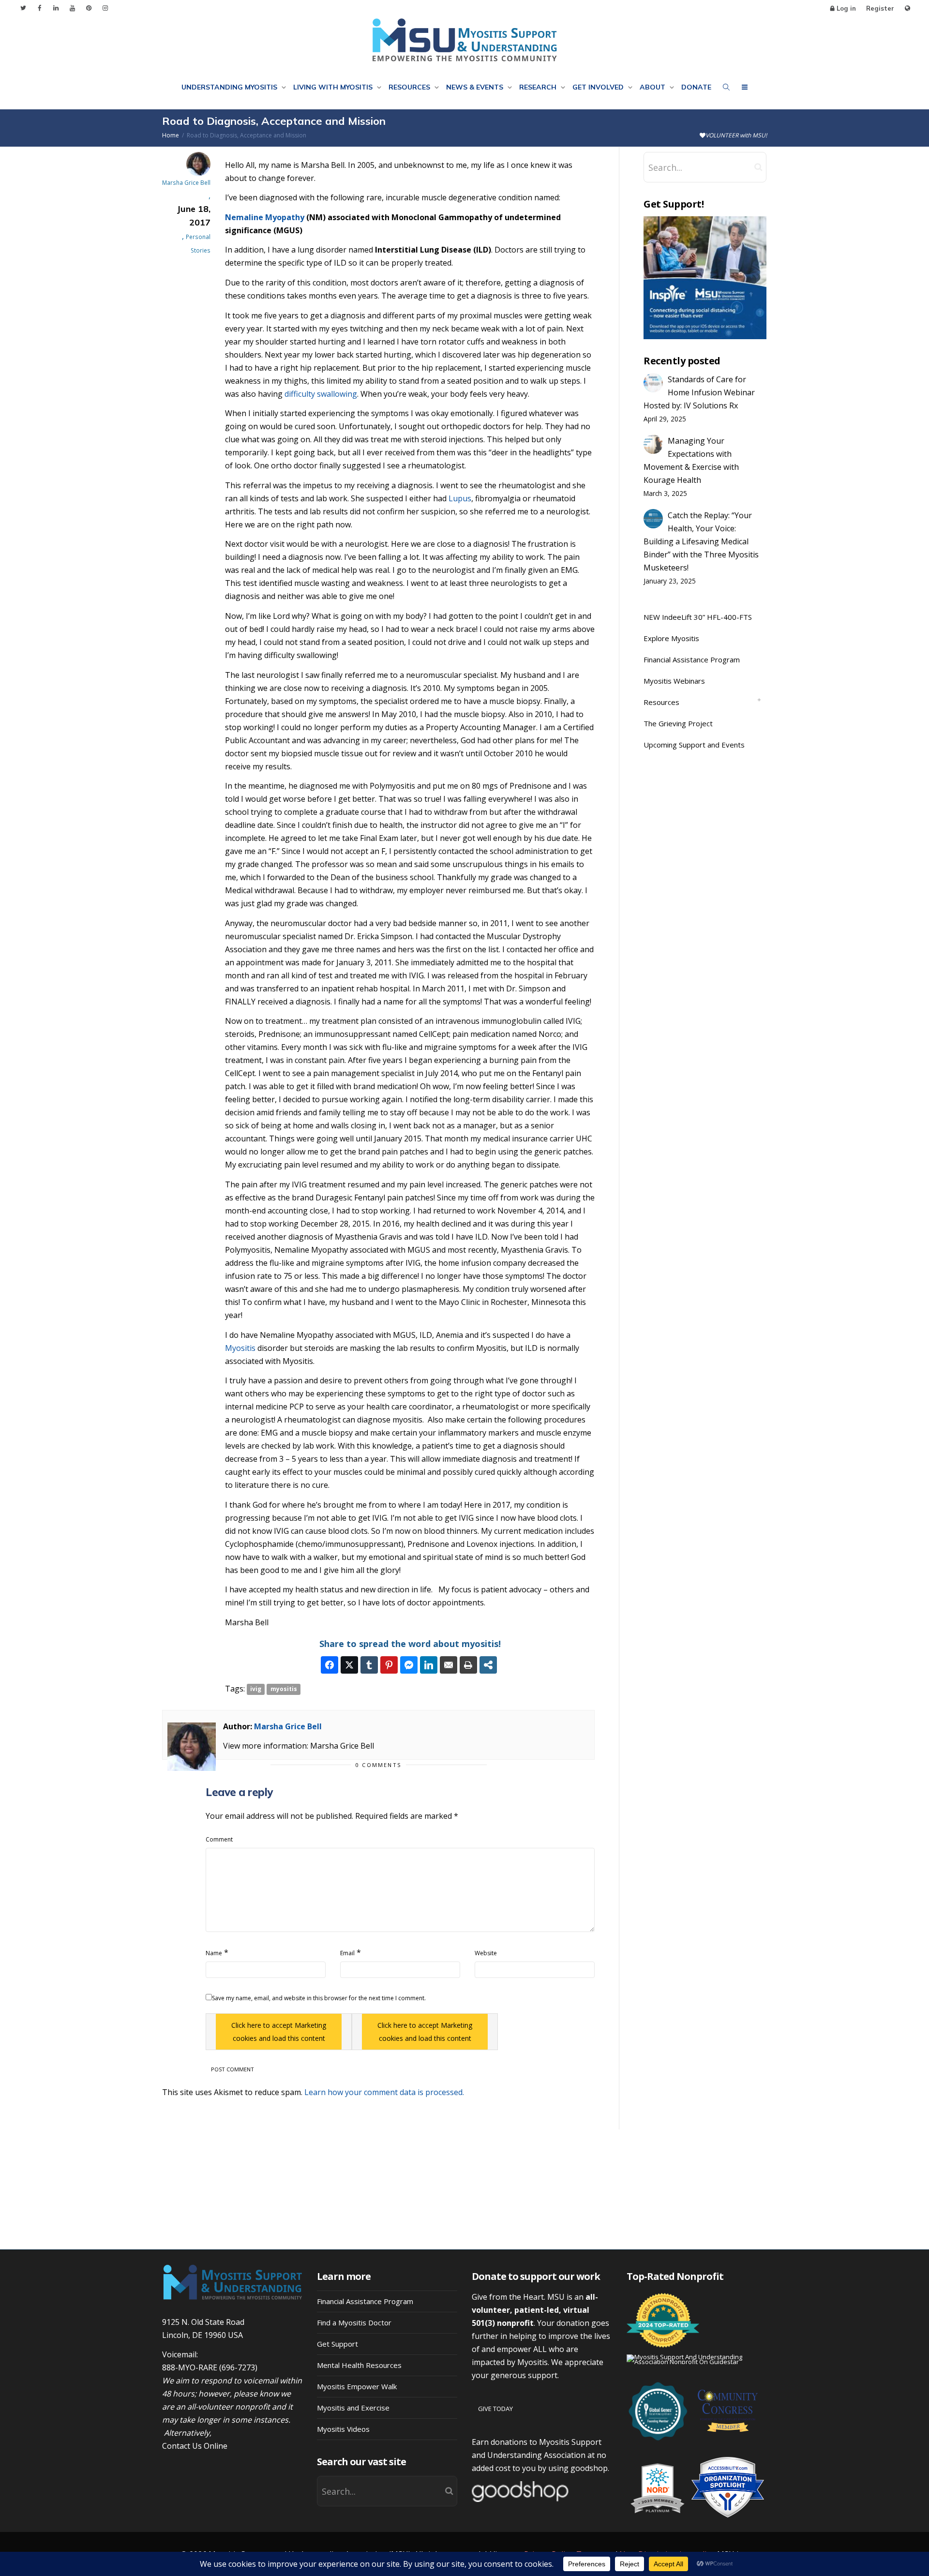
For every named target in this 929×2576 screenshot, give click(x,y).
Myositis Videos (343, 2429)
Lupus (460, 498)
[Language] (907, 8)
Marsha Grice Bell (288, 1726)
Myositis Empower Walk (357, 2386)
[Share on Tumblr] (369, 1665)
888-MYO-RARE (190, 2367)
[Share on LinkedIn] (429, 1665)
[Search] (726, 87)
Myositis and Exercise (353, 2408)
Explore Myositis (671, 638)
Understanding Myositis (230, 87)
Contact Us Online (195, 2446)
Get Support (337, 2344)
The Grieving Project (678, 723)
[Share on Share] (488, 1665)
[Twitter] (23, 8)
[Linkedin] (56, 8)
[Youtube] (72, 8)
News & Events (476, 87)
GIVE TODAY (495, 2409)
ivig (256, 1689)
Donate (696, 87)
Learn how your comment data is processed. (384, 2092)
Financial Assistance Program (692, 659)
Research (539, 87)
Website (486, 1953)
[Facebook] (39, 8)
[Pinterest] (89, 8)
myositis (284, 1689)
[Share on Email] (449, 1665)
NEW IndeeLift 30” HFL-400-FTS (698, 617)
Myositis (240, 1348)
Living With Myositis (334, 87)
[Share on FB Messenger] (409, 1665)
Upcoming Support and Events (694, 745)
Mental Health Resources (359, 2365)
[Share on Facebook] (330, 1665)
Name (214, 1953)
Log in (846, 8)
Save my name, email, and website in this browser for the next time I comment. (319, 1998)
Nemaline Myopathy (265, 217)
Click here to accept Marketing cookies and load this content (279, 2032)
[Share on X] (349, 1665)
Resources (410, 87)
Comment (219, 1839)
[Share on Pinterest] (389, 1665)
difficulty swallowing (321, 394)
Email (347, 1953)
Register (880, 8)
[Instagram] (105, 8)
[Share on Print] (468, 1665)
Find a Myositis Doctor (354, 2322)
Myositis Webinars (674, 681)
